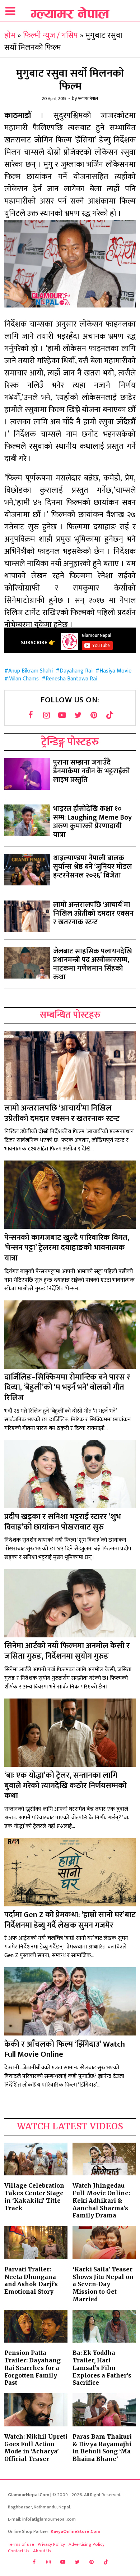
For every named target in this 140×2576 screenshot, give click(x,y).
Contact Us (19, 2551)
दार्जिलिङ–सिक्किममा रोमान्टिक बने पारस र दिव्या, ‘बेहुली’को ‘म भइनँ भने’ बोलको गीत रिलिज (67, 1387)
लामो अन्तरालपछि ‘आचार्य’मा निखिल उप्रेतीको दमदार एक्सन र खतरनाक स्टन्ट (93, 913)
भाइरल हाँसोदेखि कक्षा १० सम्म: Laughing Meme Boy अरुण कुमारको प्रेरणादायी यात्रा (92, 822)
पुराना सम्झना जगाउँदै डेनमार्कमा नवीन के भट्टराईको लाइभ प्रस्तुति (92, 771)
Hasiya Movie (115, 671)
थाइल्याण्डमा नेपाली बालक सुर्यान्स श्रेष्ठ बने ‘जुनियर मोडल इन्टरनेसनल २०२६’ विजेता (92, 867)
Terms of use (21, 2544)
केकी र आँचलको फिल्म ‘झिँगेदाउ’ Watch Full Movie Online (65, 2050)
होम (10, 35)
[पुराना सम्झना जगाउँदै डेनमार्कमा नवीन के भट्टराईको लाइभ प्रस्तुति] (27, 774)
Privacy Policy (51, 2544)
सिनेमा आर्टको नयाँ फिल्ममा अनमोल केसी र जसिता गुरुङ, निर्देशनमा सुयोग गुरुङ (67, 1651)
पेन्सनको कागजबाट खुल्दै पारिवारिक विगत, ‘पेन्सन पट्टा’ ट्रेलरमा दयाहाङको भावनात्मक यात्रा (67, 1248)
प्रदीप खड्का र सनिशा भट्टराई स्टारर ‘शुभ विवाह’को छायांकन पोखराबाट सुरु (63, 1522)
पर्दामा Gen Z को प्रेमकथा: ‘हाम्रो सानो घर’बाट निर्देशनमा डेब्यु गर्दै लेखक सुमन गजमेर (70, 1920)
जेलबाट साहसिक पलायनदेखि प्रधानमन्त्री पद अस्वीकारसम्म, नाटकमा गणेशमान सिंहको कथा (93, 964)
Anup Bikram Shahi (31, 671)
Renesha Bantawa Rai (71, 679)
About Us (42, 2551)
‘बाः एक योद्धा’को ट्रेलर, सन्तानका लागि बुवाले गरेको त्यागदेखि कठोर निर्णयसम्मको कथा (66, 1786)
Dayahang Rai (76, 671)
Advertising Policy (87, 2544)
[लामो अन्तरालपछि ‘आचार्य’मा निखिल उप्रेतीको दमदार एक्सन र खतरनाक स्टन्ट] (27, 916)
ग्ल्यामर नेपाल (88, 99)
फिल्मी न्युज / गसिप (50, 35)
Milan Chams (24, 679)
